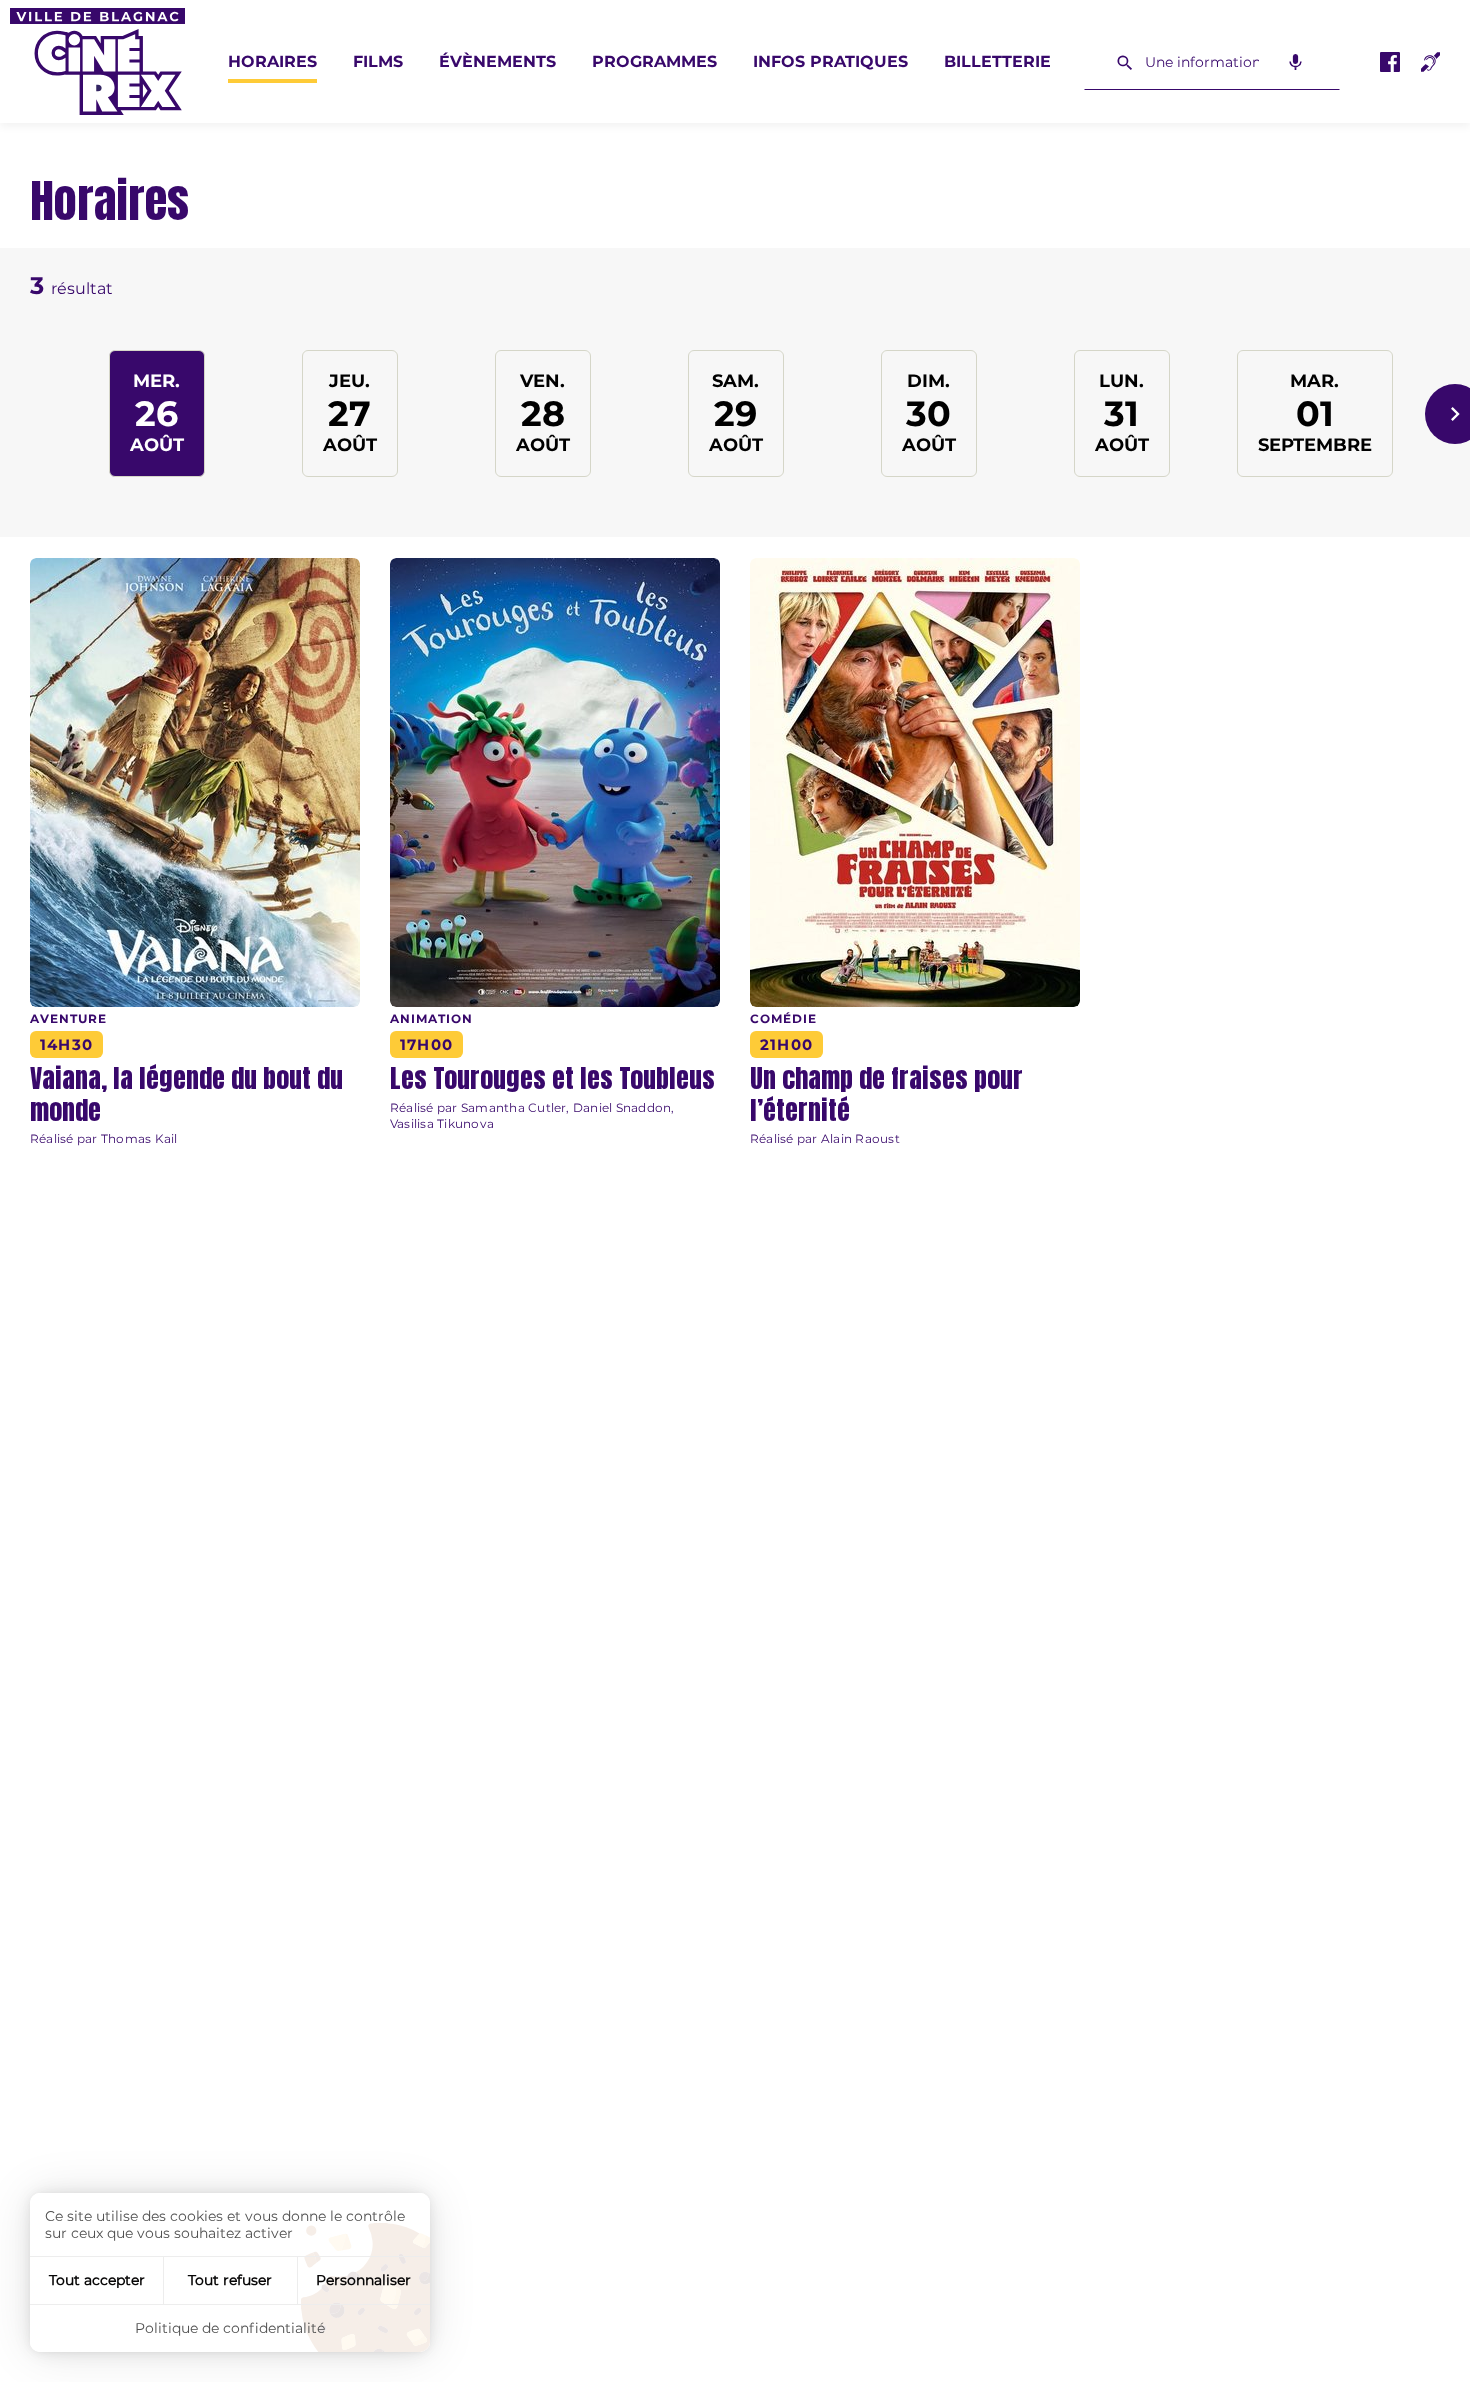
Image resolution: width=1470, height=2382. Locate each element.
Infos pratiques (830, 61)
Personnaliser (363, 2280)
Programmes (654, 61)
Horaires (272, 61)
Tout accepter (97, 2280)
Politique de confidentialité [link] (230, 2328)
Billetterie (997, 61)
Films (378, 61)
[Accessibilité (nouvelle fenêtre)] (1430, 62)
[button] (195, 1094)
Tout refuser (230, 2280)
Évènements (497, 61)
